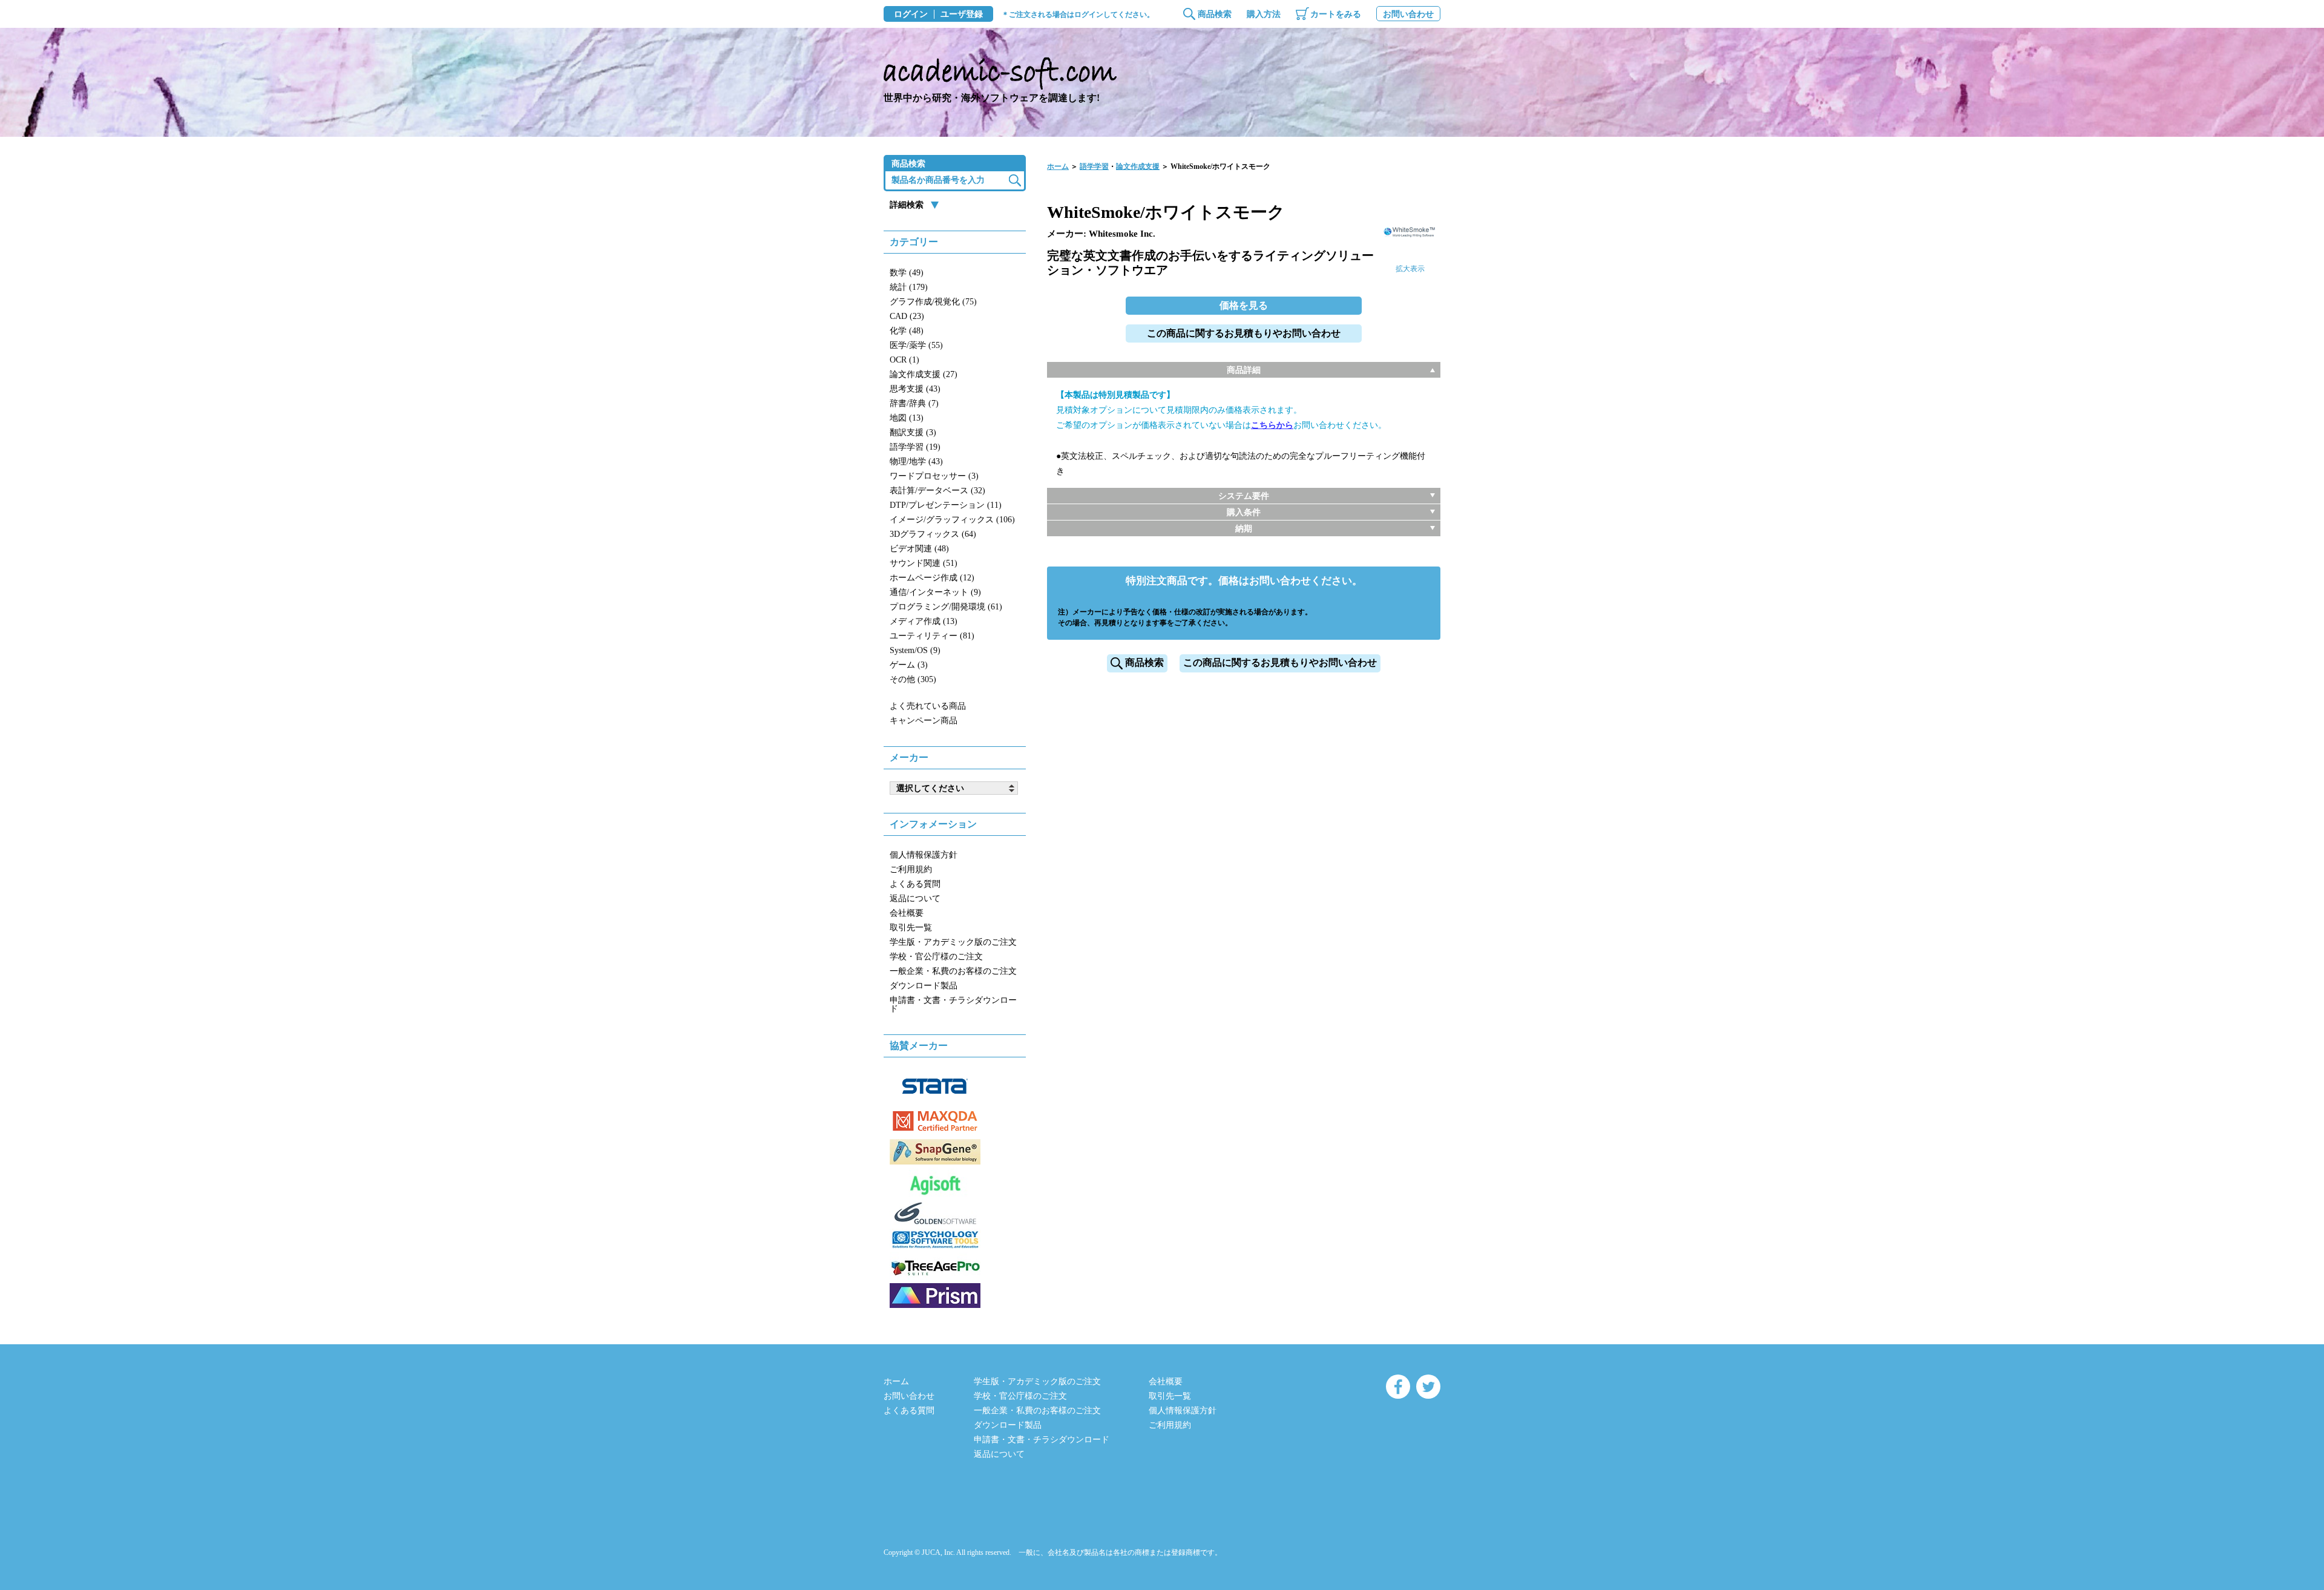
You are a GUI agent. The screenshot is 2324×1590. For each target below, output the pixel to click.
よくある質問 (915, 884)
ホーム (1058, 166)
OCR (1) (904, 360)
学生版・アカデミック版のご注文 (953, 942)
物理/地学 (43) (916, 462)
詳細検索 (907, 205)
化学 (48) (907, 331)
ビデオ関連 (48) (919, 549)
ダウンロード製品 (924, 986)
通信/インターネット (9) (935, 592)
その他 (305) (913, 679)
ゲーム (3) (909, 665)
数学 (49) (907, 273)
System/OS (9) (915, 650)
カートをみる (1336, 14)
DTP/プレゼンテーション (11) (946, 505)
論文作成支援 (1138, 166)
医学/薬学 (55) (916, 345)
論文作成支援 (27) (924, 374)
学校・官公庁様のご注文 (936, 957)
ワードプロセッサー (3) (934, 476)
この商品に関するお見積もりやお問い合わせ (1244, 333)
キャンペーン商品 (924, 721)
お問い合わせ (1408, 14)
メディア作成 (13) (924, 621)
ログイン (911, 15)
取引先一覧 (911, 928)
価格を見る (1244, 305)
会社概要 (907, 913)
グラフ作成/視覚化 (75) (933, 302)
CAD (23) (907, 316)
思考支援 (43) (915, 389)
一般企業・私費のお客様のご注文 (953, 971)
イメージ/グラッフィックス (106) (952, 520)
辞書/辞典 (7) (914, 403)
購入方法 (1264, 14)
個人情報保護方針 (924, 855)
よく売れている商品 (928, 706)
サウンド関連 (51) (924, 563)
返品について (915, 898)
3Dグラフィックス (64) (933, 534)
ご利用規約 (911, 869)
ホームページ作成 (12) (932, 578)
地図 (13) (907, 418)
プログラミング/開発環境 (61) (946, 607)
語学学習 (1094, 166)
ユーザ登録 (962, 15)
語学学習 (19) (915, 447)
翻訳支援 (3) (913, 432)
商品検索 (1215, 14)
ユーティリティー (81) (932, 636)
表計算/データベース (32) (937, 491)
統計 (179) (909, 287)
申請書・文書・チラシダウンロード (953, 1004)
